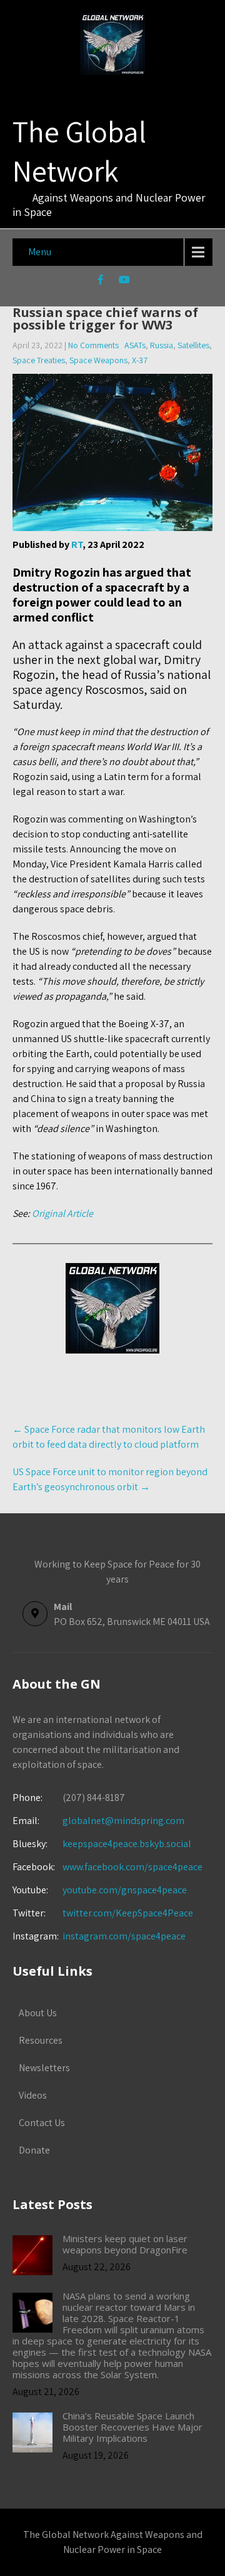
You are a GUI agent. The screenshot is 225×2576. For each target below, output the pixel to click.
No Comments (93, 345)
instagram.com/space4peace (124, 1936)
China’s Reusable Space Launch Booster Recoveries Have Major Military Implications (132, 2427)
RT (77, 544)
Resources (41, 2040)
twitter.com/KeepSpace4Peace (128, 1913)
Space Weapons (98, 360)
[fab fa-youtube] (125, 281)
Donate (34, 2150)
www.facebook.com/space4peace (132, 1867)
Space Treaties (39, 360)
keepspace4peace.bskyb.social (127, 1844)
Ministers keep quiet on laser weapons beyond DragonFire (125, 2244)
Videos (33, 2095)
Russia (162, 345)
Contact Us (42, 2123)
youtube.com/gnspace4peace (125, 1890)
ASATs (135, 345)
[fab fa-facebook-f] (101, 281)
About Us (38, 2013)
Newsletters (44, 2068)
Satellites (193, 345)
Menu (40, 252)
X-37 (140, 360)
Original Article (62, 1213)
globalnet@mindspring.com (98, 1821)
